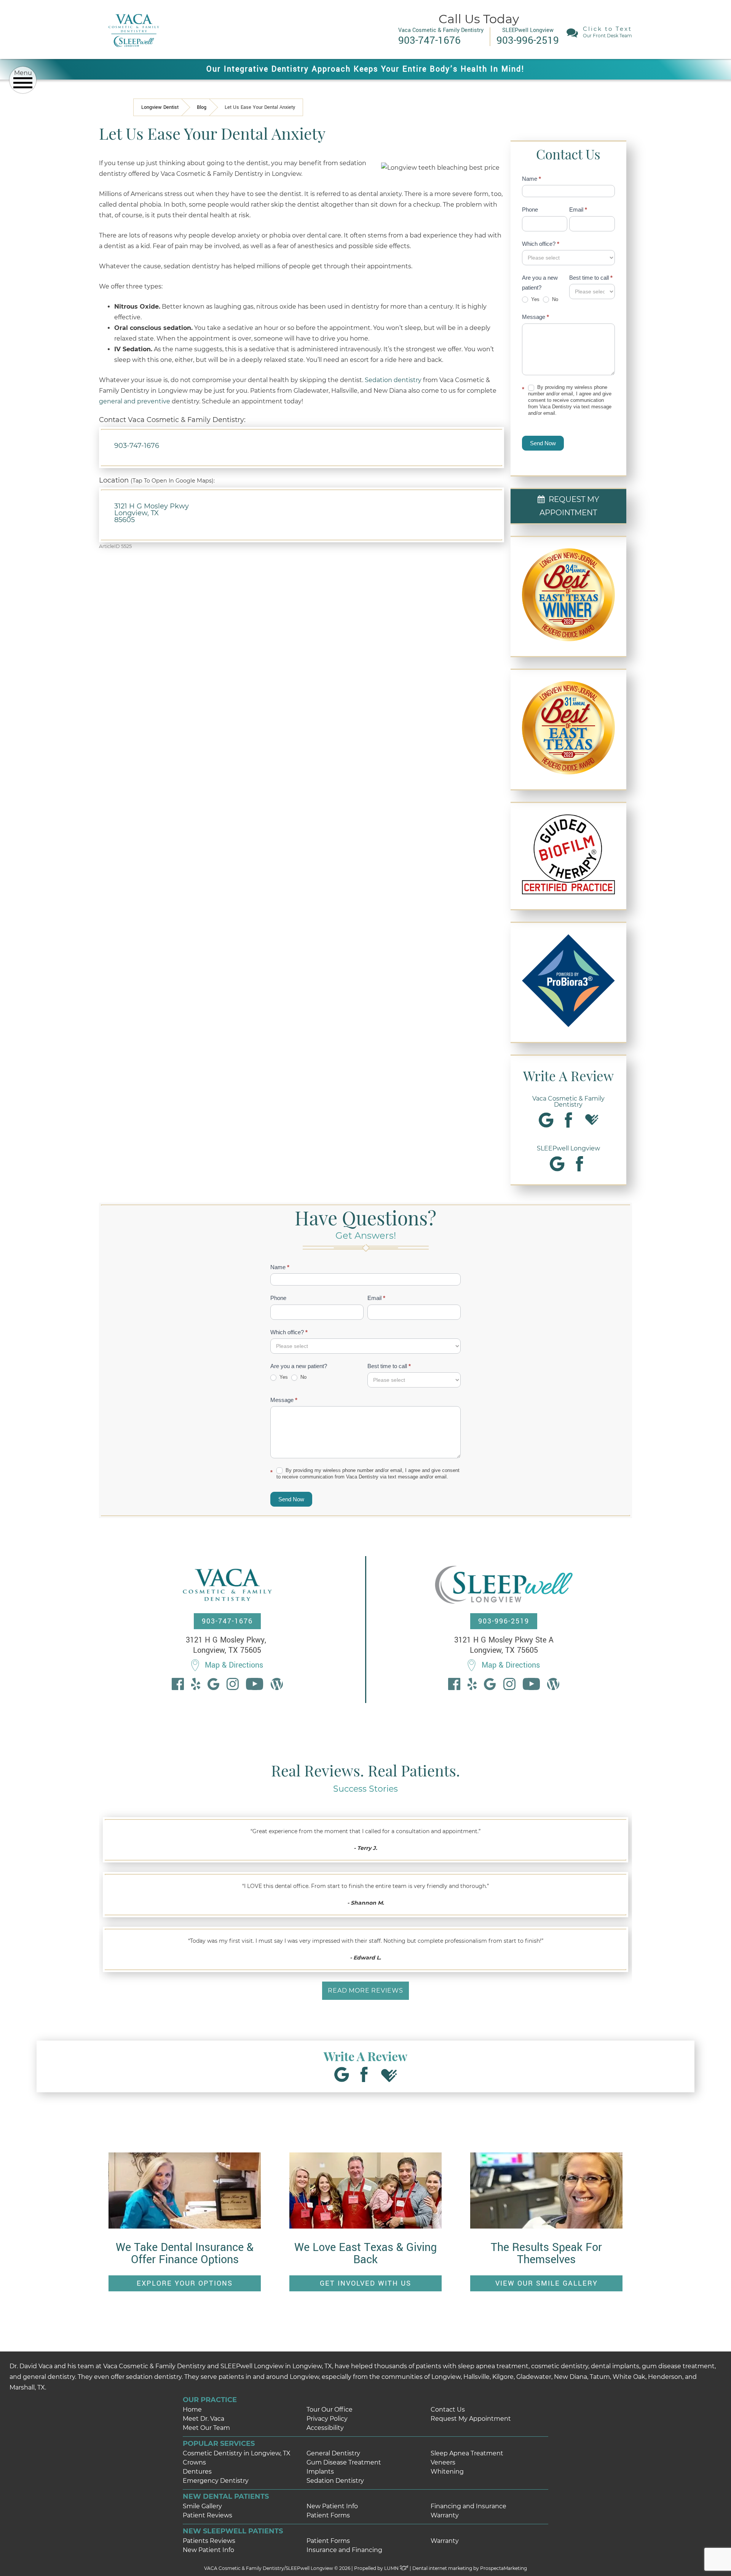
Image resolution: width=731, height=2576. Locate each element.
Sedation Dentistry (335, 2481)
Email (578, 209)
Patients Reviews (209, 2541)
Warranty (445, 2515)
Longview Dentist (160, 107)
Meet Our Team (206, 2428)
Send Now (543, 443)
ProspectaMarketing (504, 2568)
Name (531, 179)
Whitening (447, 2472)
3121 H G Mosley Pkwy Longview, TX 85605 (152, 513)
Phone (530, 209)
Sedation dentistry (393, 380)
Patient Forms (328, 2515)
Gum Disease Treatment (344, 2462)
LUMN (392, 2568)
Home (192, 2410)
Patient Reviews (207, 2515)
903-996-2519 (504, 1621)
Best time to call (591, 278)
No (554, 299)
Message (535, 317)
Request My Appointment (471, 2419)
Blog (202, 107)
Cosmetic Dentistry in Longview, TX (237, 2453)
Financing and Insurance (468, 2506)
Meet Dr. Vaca (203, 2419)
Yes (535, 299)
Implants (320, 2472)
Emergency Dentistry (216, 2481)
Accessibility (325, 2428)
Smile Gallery (202, 2506)
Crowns (194, 2462)
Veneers (443, 2462)
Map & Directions (234, 1665)
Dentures (197, 2472)
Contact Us (448, 2410)
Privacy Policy (327, 2419)
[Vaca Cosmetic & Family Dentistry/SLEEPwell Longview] (133, 53)
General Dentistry (333, 2453)
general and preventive (135, 401)
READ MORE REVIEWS (365, 1991)
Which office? (541, 244)
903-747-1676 (137, 446)
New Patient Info (332, 2506)
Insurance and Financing (344, 2550)
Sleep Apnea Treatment (467, 2453)
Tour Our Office (330, 2410)
